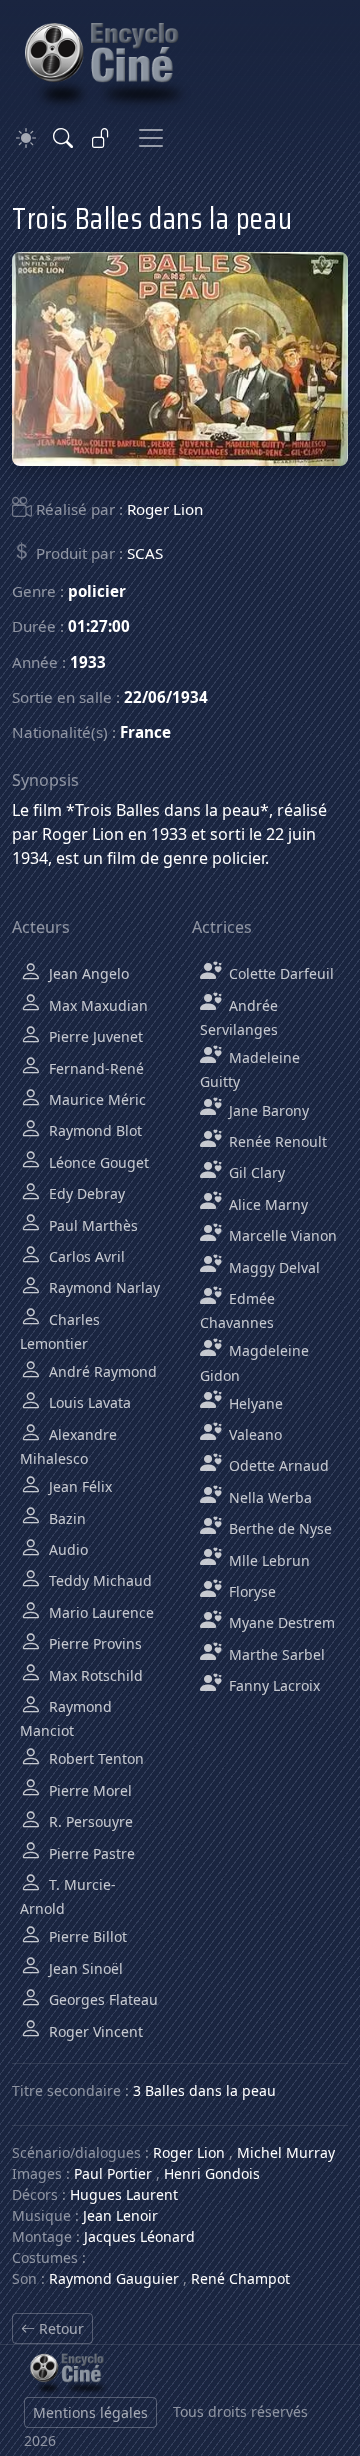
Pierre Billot (86, 1936)
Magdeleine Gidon (254, 1362)
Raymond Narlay (102, 1287)
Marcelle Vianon (281, 1235)
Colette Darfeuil (279, 973)
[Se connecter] (101, 138)
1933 (88, 662)
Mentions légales (90, 2412)
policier (97, 591)
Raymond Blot (93, 1130)
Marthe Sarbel (275, 1654)
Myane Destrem (280, 1622)
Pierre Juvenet (94, 1036)
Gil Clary (255, 1172)
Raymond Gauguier (114, 2278)
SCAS (145, 553)
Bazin (65, 1518)
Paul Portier (113, 2173)
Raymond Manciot (66, 1718)
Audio (66, 1549)
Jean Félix (78, 1486)
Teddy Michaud (98, 1580)
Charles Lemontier (60, 1331)
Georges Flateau (101, 1999)
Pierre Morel (88, 1790)
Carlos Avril (85, 1256)
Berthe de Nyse (278, 1528)
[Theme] (26, 138)
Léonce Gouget (97, 1162)
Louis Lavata (88, 1402)
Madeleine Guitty (250, 1069)
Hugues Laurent (124, 2194)
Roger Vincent (94, 2031)
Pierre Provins (93, 1643)
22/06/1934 (166, 697)
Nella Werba (268, 1497)
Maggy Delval (272, 1267)
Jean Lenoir (120, 2215)
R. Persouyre (89, 1821)
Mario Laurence (99, 1612)
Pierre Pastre (90, 1853)
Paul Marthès (91, 1225)
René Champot (240, 2278)
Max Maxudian (96, 1005)
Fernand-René (94, 1068)
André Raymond (101, 1371)
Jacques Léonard (139, 2236)
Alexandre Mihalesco (68, 1446)
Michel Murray (286, 2152)
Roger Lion (165, 509)
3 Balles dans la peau (204, 2090)
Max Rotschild (94, 1675)
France (145, 732)
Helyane (254, 1403)
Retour (59, 2328)
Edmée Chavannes (237, 1310)
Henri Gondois (212, 2173)
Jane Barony (267, 1110)
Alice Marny (266, 1204)
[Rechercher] (63, 138)
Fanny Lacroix (272, 1685)
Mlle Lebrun (267, 1560)
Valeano (253, 1434)
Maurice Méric (95, 1099)
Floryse (250, 1591)
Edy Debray (85, 1193)
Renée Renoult (276, 1141)
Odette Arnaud (277, 1465)
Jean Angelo (87, 973)
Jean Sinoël (84, 1968)
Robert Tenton (94, 1758)
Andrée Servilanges (239, 1017)
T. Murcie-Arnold (68, 1896)
